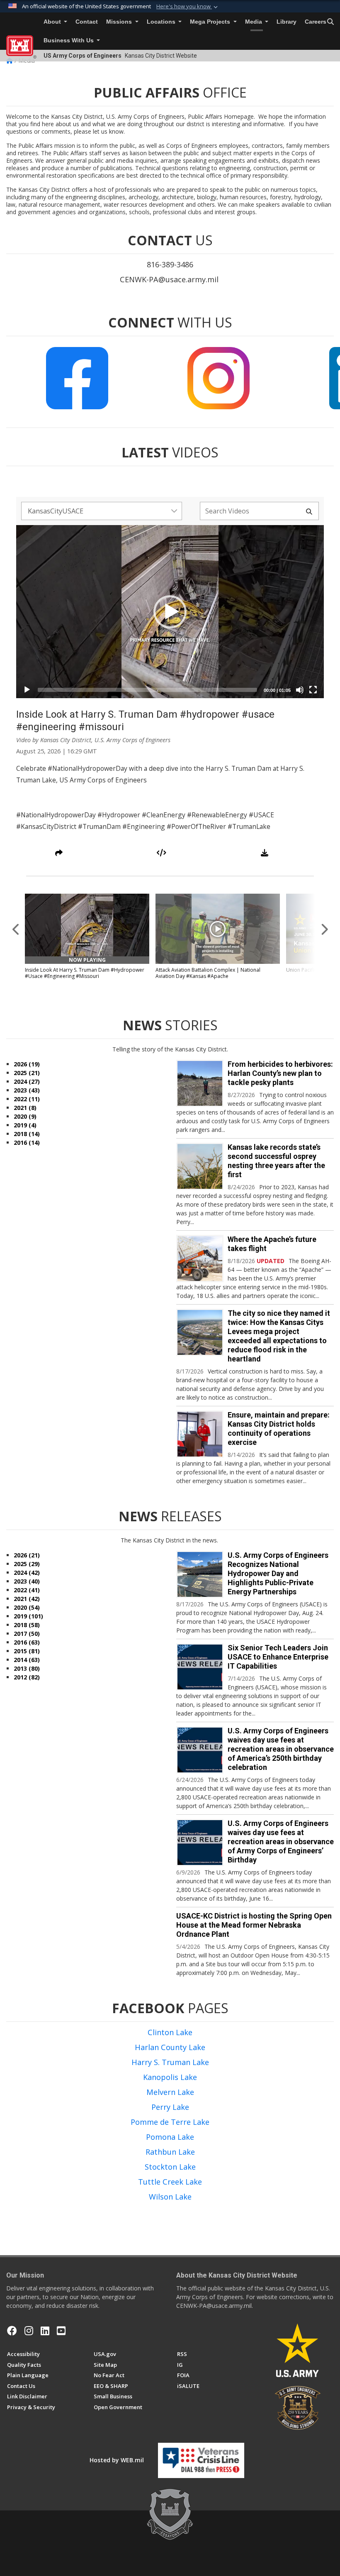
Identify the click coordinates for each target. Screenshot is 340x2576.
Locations (162, 22)
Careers (316, 22)
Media (254, 22)
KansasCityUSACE (56, 511)
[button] (188, 7)
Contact (87, 22)
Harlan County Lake (170, 2047)
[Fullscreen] (313, 690)
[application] (170, 612)
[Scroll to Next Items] (324, 929)
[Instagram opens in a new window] (29, 2331)
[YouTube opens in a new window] (61, 2331)
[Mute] (300, 690)
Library (287, 22)
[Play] (27, 690)
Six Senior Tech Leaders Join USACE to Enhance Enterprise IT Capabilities (278, 1657)
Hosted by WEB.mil (117, 2460)
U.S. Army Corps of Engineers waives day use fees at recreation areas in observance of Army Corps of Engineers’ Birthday (281, 1842)
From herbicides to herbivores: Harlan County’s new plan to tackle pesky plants (280, 1073)
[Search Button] (330, 22)
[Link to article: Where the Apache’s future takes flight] (200, 1259)
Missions (120, 22)
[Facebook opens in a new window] (12, 2331)
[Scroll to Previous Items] (16, 929)
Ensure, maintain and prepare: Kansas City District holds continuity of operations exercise (279, 1429)
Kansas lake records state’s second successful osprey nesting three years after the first (276, 1161)
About (53, 22)
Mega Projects (211, 22)
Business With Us (69, 40)
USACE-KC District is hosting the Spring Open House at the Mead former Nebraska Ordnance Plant (254, 1925)
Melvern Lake (170, 2092)
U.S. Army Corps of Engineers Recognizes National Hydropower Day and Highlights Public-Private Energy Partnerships (278, 1573)
